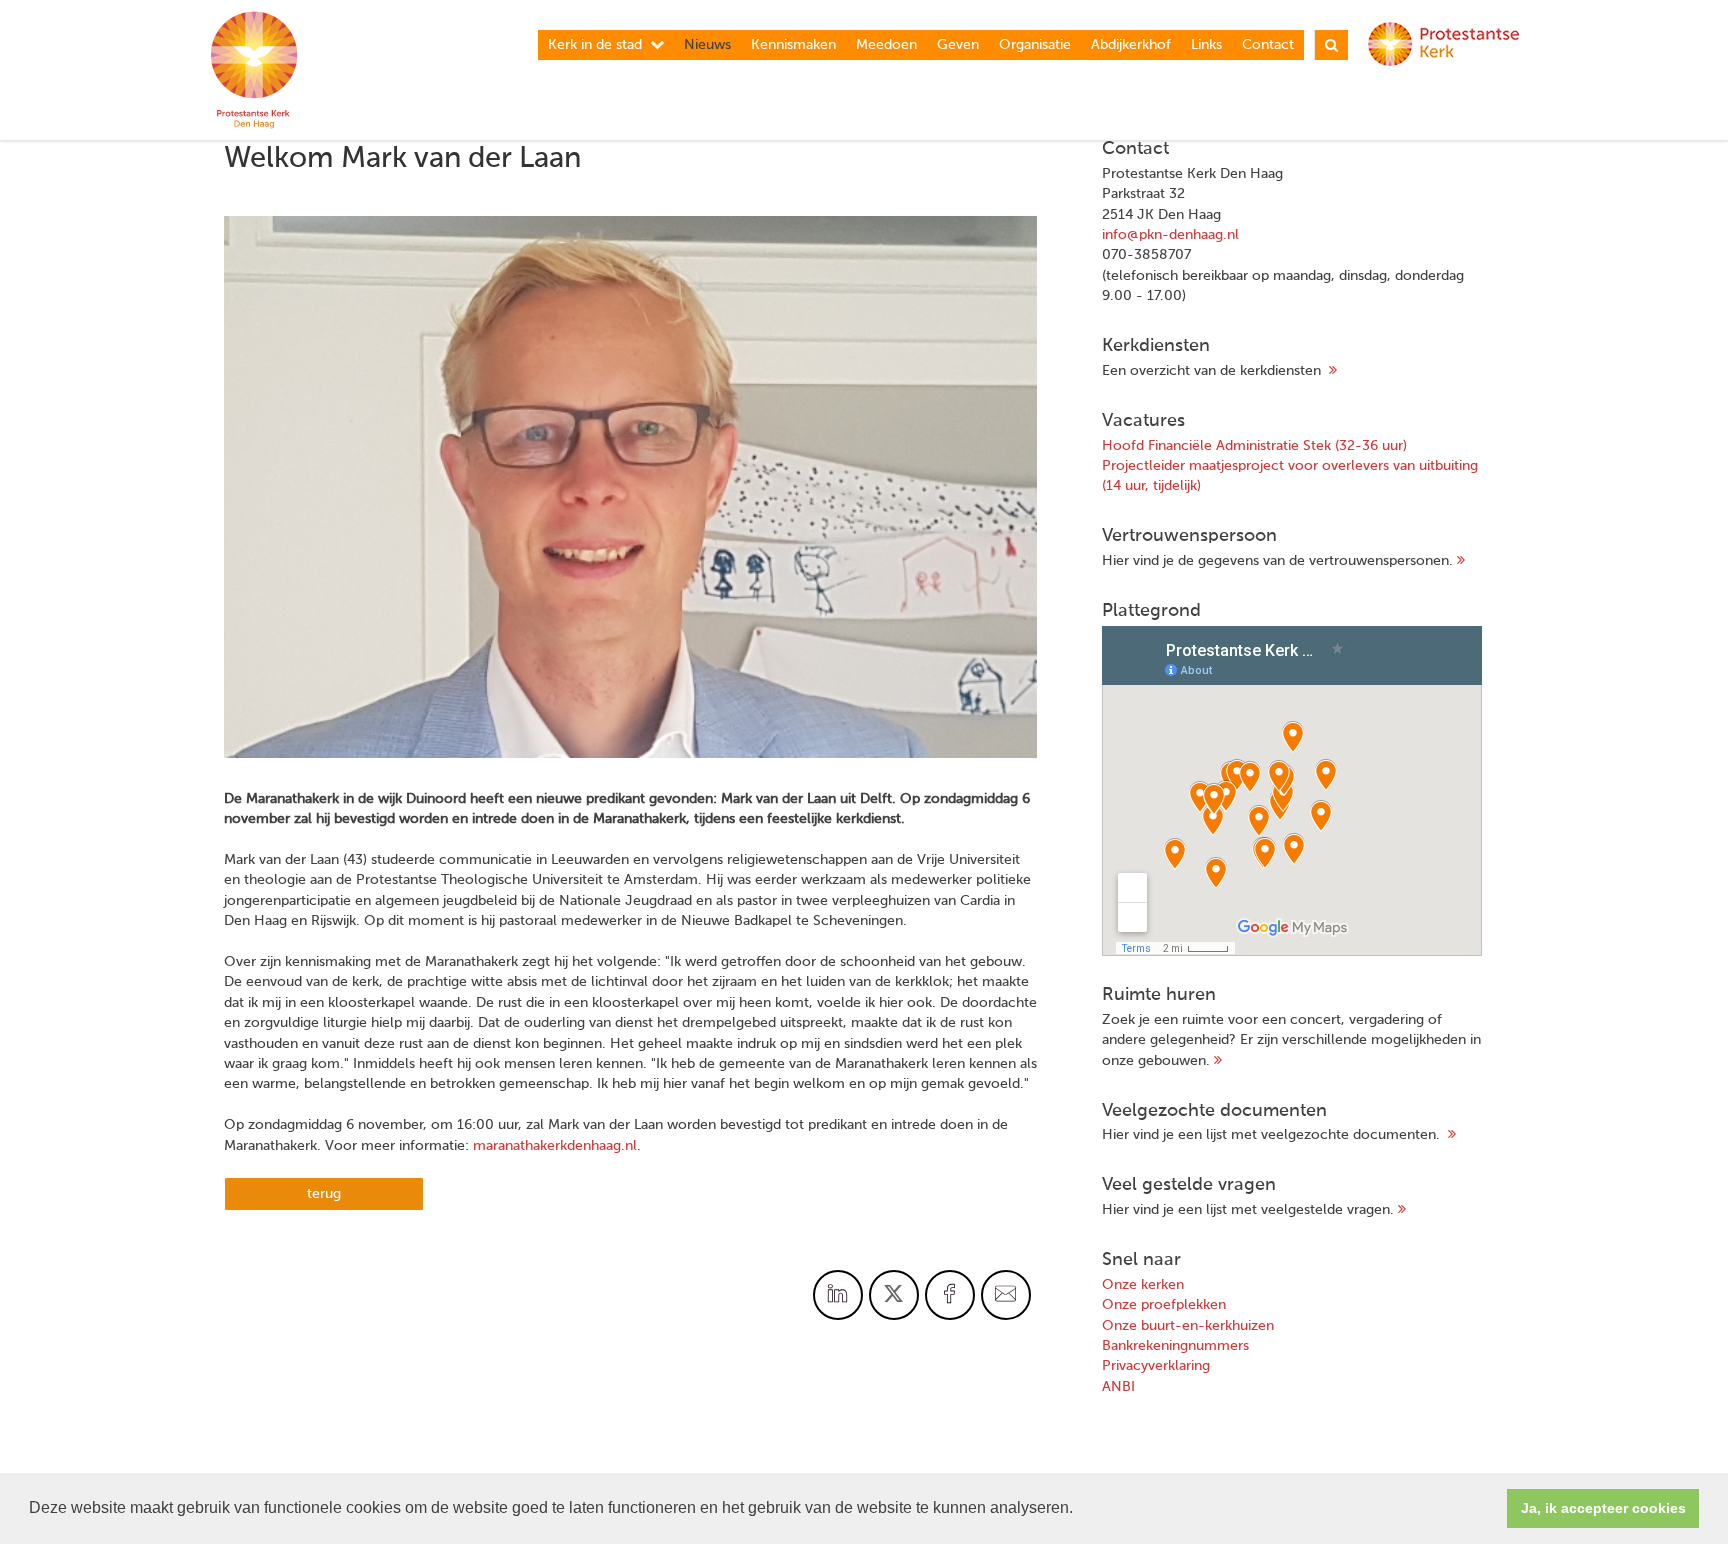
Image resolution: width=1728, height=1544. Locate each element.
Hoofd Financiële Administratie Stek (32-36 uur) (1254, 446)
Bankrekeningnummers (1175, 1346)
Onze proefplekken (1164, 1305)
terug (324, 1194)
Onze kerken (1143, 1285)
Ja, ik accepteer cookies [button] (1603, 1508)
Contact (1268, 45)
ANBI (1118, 1387)
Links (1206, 45)
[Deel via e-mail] (1006, 1295)
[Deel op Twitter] (894, 1295)
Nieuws (707, 45)
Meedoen (886, 45)
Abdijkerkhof (1131, 45)
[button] (1080, 1510)
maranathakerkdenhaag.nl (555, 1146)
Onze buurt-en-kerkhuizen (1188, 1326)
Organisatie (1035, 45)
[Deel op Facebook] (950, 1295)
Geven (958, 45)
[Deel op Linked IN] (838, 1295)
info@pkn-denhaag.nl (1170, 235)
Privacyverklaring (1156, 1366)
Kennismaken (793, 45)
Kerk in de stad (595, 45)
